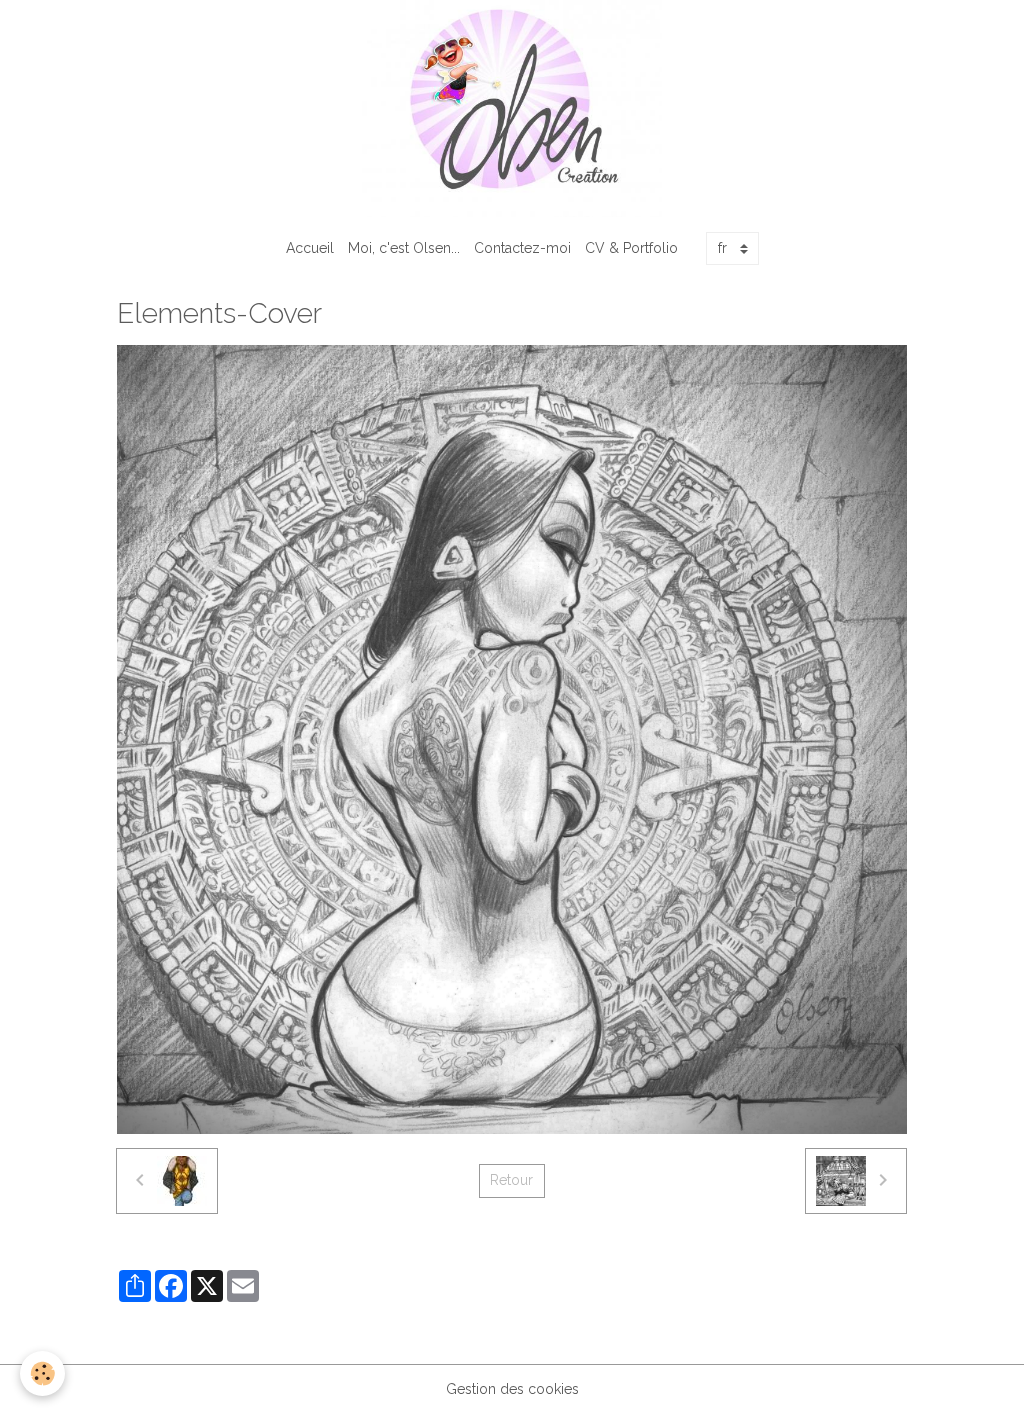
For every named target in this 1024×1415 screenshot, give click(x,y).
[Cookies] (42, 1373)
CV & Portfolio (631, 248)
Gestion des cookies (512, 1389)
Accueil (310, 248)
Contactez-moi (522, 248)
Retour (511, 1180)
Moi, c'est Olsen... (404, 248)
